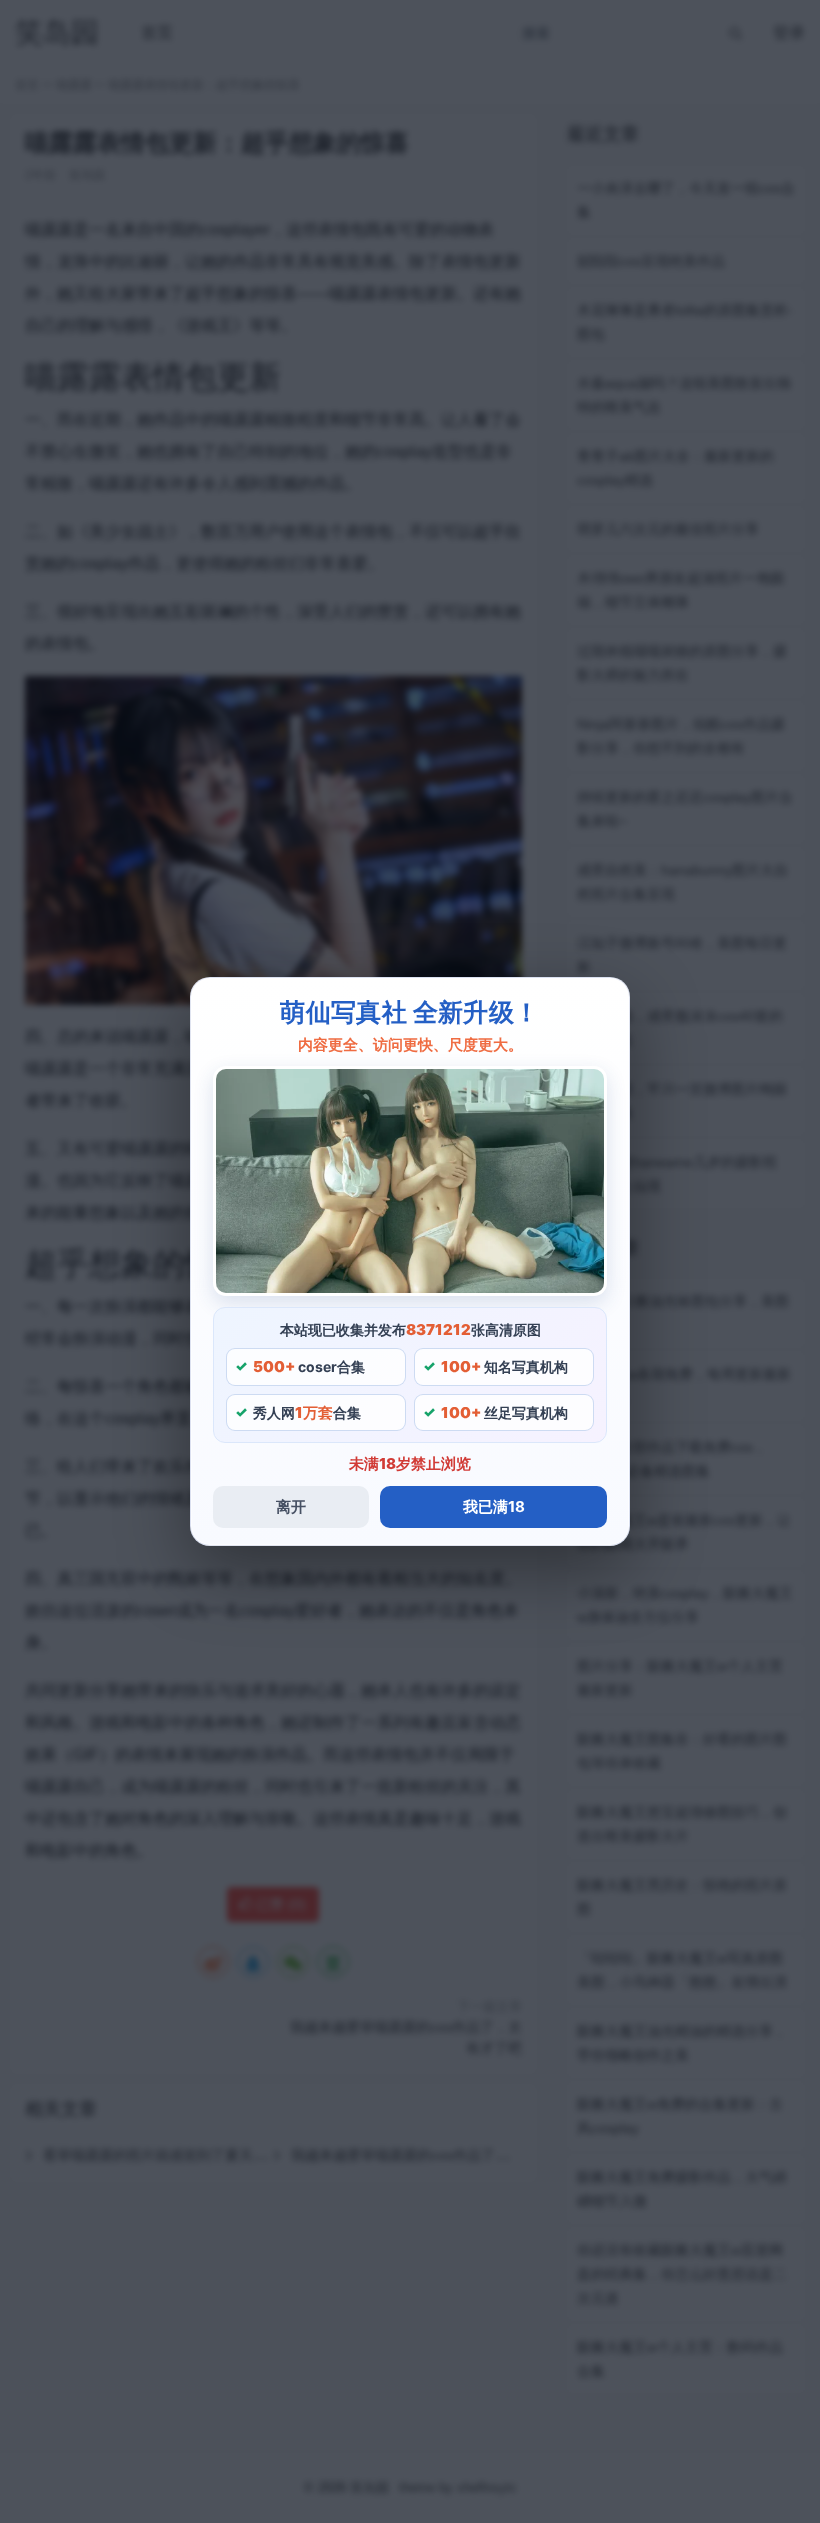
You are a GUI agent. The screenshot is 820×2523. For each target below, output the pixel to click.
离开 (291, 1506)
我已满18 (494, 1506)
